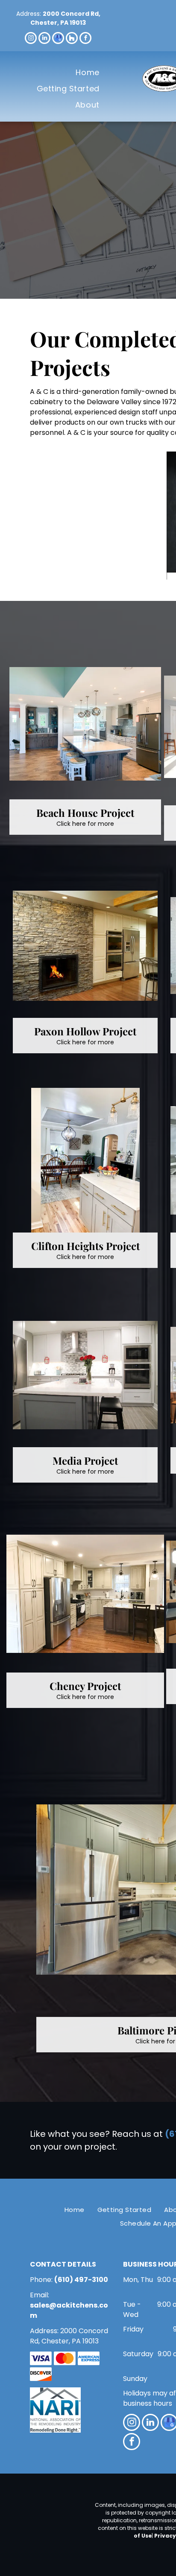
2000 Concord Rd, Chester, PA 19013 (65, 18)
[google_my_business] (58, 39)
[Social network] (72, 39)
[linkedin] (44, 39)
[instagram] (31, 39)
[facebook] (85, 39)
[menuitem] (87, 72)
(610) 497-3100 (81, 2280)
